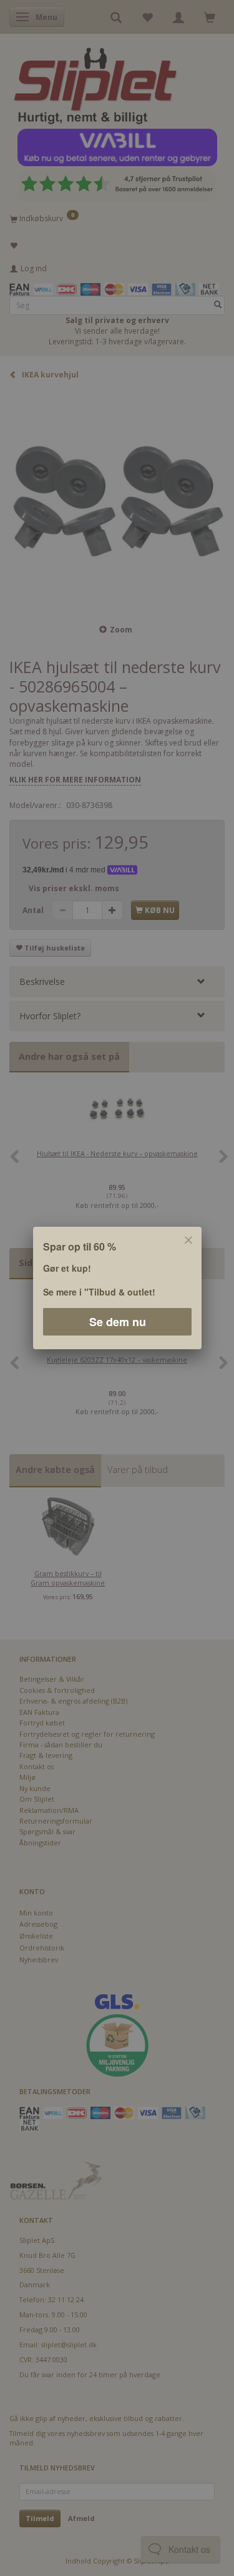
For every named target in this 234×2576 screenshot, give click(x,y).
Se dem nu (117, 1322)
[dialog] (117, 1288)
